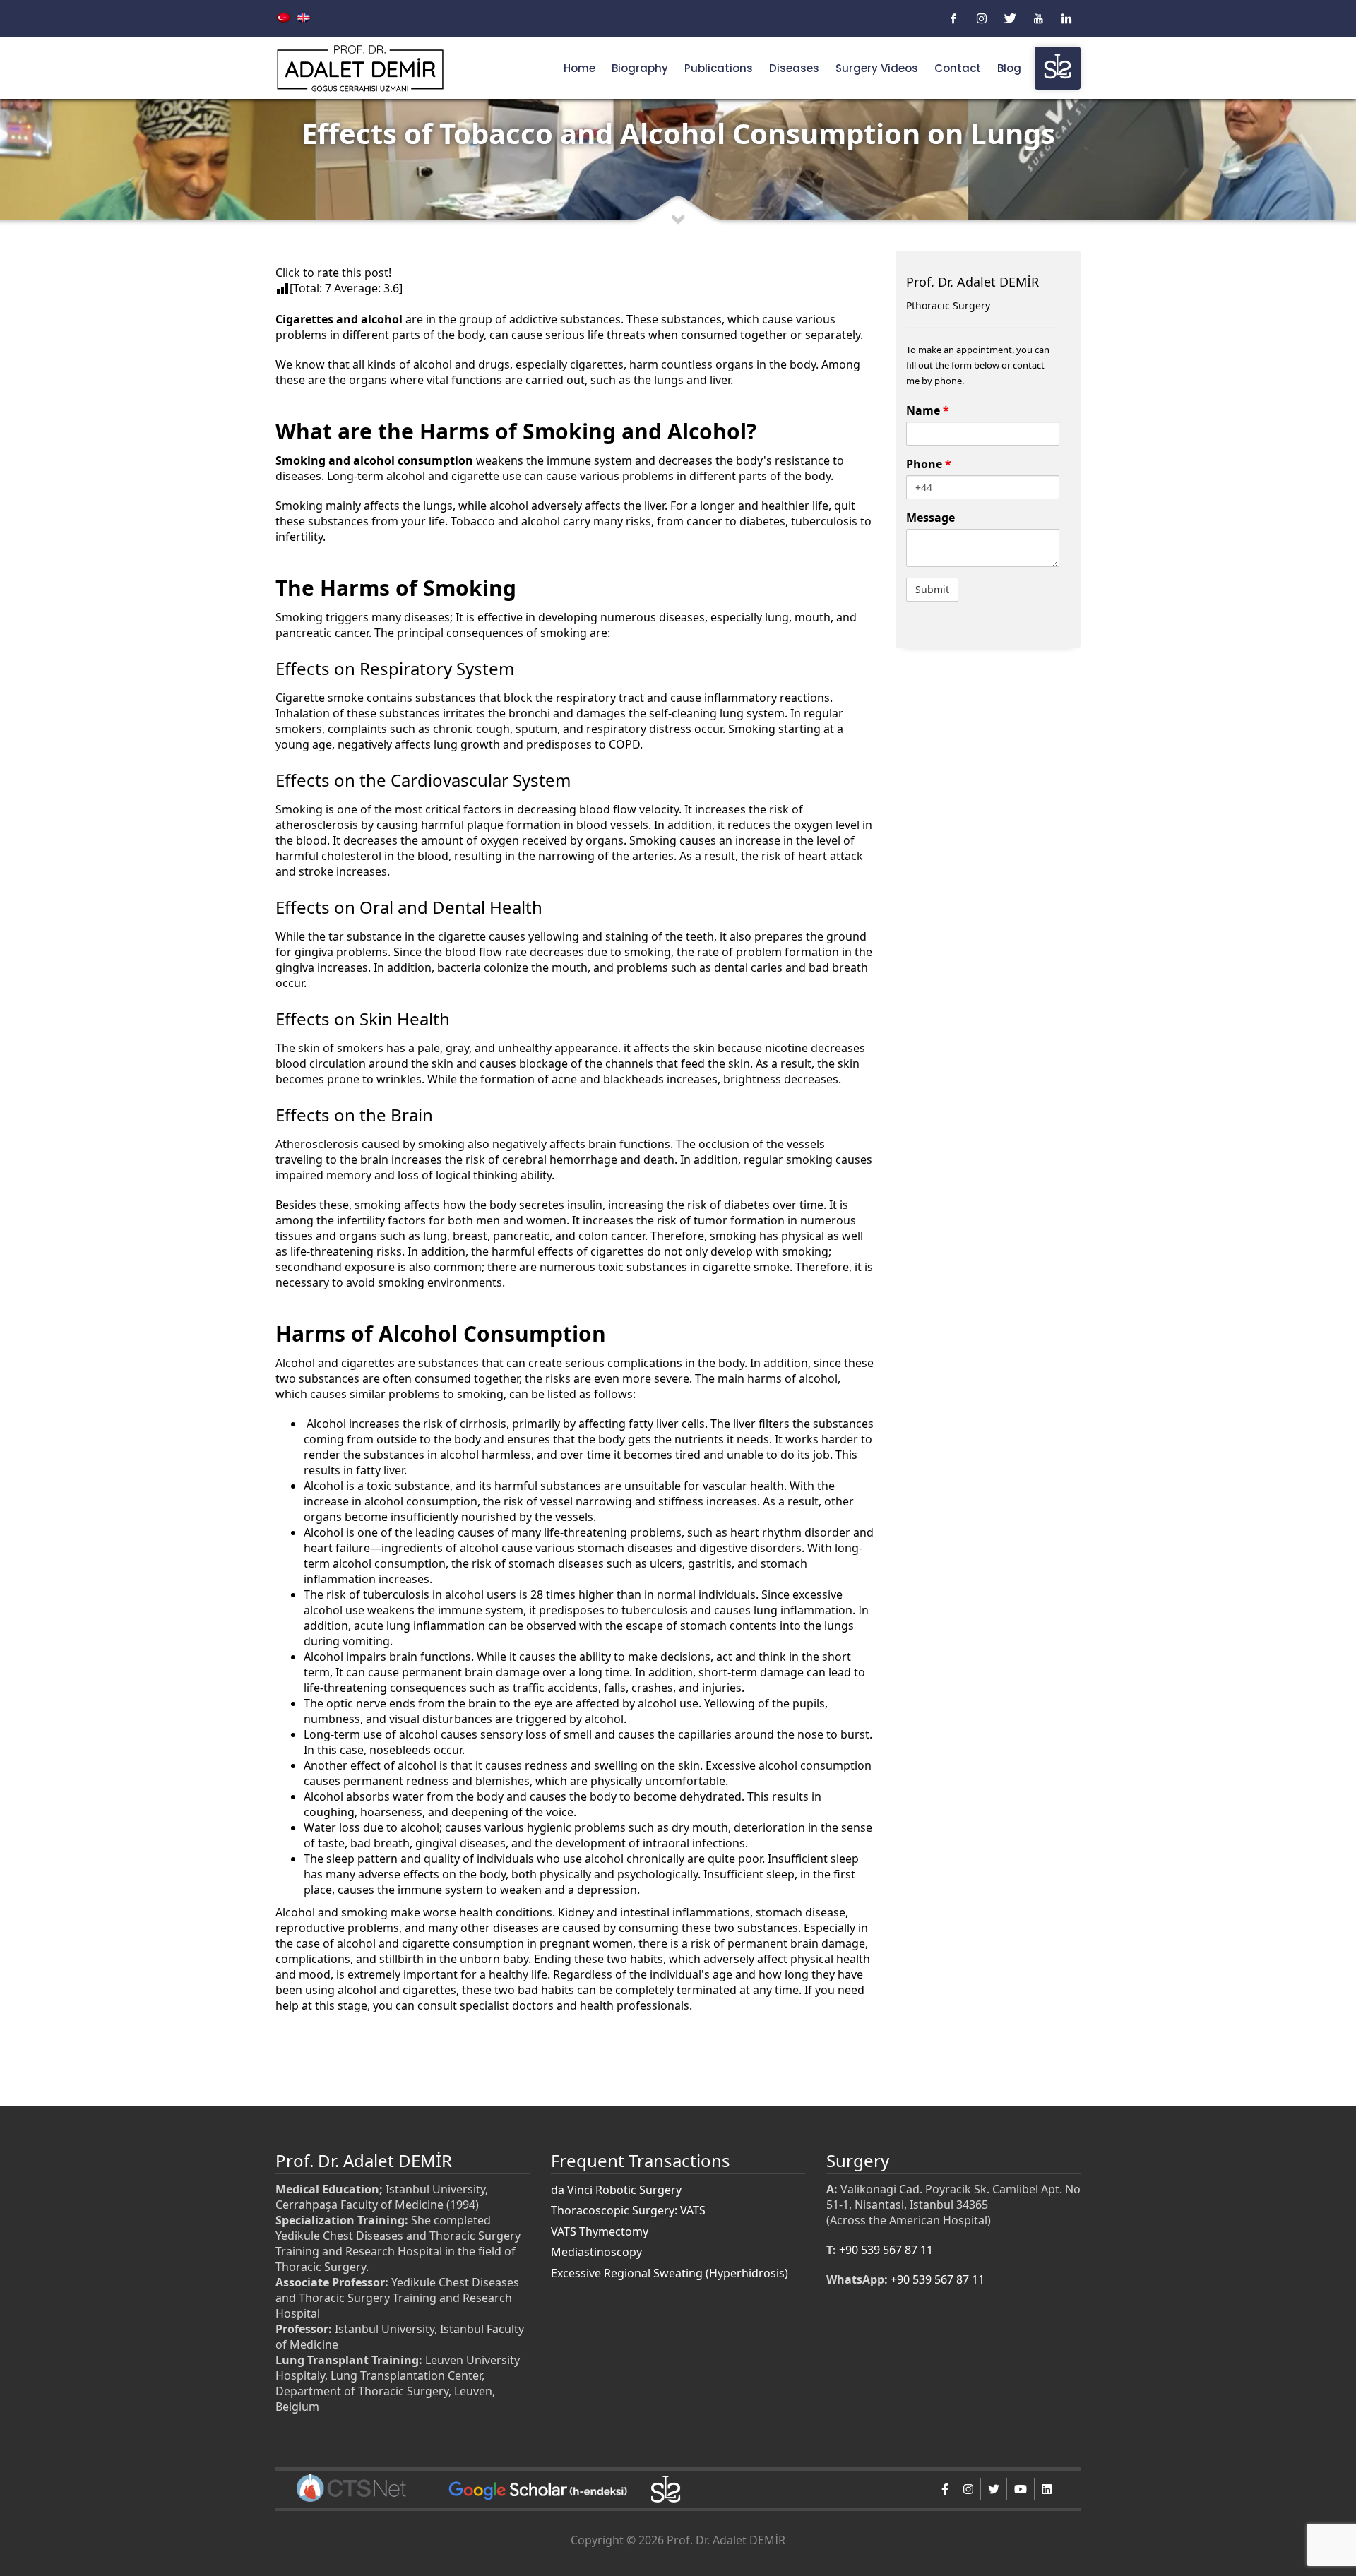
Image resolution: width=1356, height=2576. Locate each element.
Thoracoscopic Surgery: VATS (628, 2210)
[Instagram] (982, 18)
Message (930, 518)
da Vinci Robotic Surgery (616, 2190)
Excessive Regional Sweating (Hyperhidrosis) (670, 2273)
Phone (929, 464)
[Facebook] (953, 18)
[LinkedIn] (1066, 18)
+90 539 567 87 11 (886, 2250)
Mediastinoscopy (596, 2252)
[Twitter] (1010, 18)
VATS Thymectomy (600, 2231)
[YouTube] (1038, 18)
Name (928, 410)
